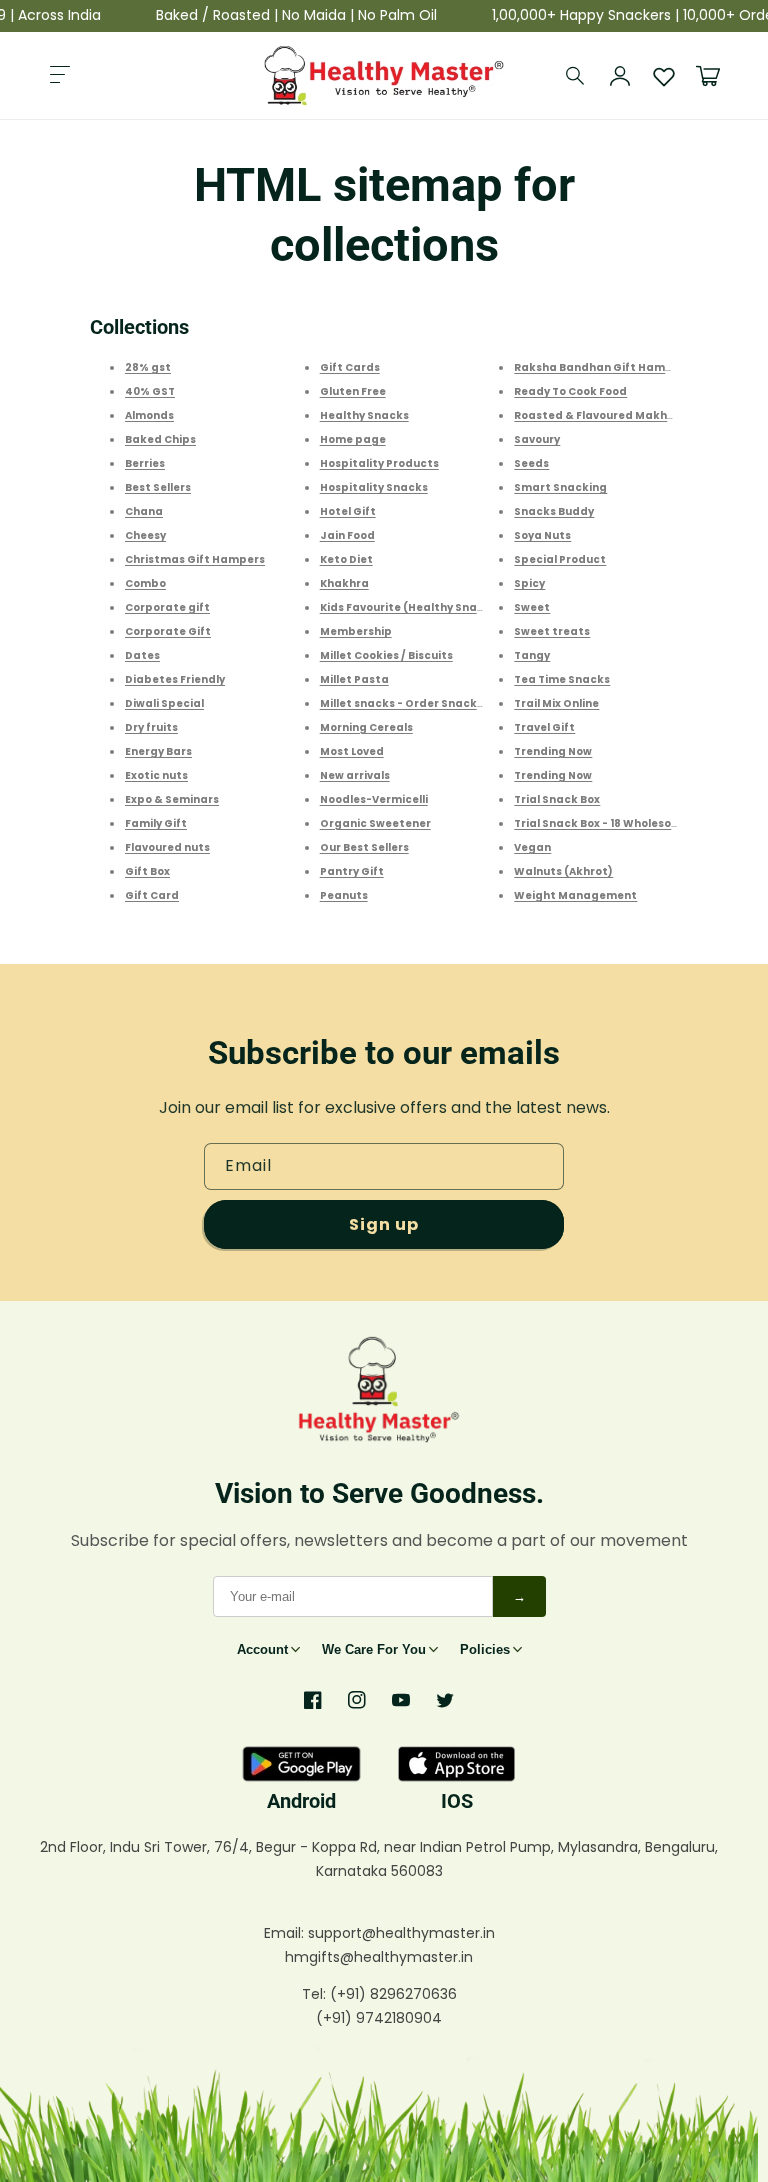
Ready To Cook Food (570, 391)
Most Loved (352, 751)
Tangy (532, 655)
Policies (485, 1649)
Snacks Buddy (554, 511)
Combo (145, 583)
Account (262, 1649)
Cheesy (145, 535)
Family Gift (156, 823)
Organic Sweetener (375, 823)
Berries (145, 463)
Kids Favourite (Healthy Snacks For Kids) (434, 607)
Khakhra (344, 583)
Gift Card (152, 895)
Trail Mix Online (556, 703)
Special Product (560, 559)
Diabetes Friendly (175, 679)
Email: (286, 1933)
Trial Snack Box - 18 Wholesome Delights (626, 823)
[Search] (576, 76)
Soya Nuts (542, 535)
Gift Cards (350, 367)
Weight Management (575, 895)
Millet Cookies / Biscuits (386, 655)
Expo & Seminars (172, 799)
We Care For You (374, 1649)
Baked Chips (160, 439)
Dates (142, 655)
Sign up (384, 1224)
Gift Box (147, 871)
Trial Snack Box (557, 799)
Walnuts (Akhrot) (563, 871)
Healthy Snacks (364, 415)
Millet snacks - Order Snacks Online (420, 703)
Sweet (532, 607)
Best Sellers (158, 487)
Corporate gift (167, 607)
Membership (356, 631)
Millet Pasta (354, 679)
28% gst (148, 367)
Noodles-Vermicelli (374, 799)
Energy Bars (158, 751)
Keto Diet (346, 559)
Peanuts (344, 895)
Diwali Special (164, 703)
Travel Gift (544, 727)
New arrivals (355, 775)
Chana (144, 511)
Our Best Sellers (364, 847)
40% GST (150, 391)
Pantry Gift (352, 871)
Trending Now (553, 751)
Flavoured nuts (167, 847)
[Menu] (60, 76)
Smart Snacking (560, 487)
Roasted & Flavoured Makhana (602, 415)
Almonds (149, 415)
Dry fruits (151, 727)
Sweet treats (552, 631)
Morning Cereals (366, 727)
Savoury (537, 439)
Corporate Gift (168, 631)
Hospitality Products (379, 463)
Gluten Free (353, 391)
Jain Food (347, 535)
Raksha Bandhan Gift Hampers (602, 367)
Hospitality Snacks (374, 487)
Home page (353, 439)
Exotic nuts (156, 775)
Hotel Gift (348, 511)
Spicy (529, 583)
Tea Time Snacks (562, 679)
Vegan (532, 847)
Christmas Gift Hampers (195, 559)
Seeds (531, 463)
